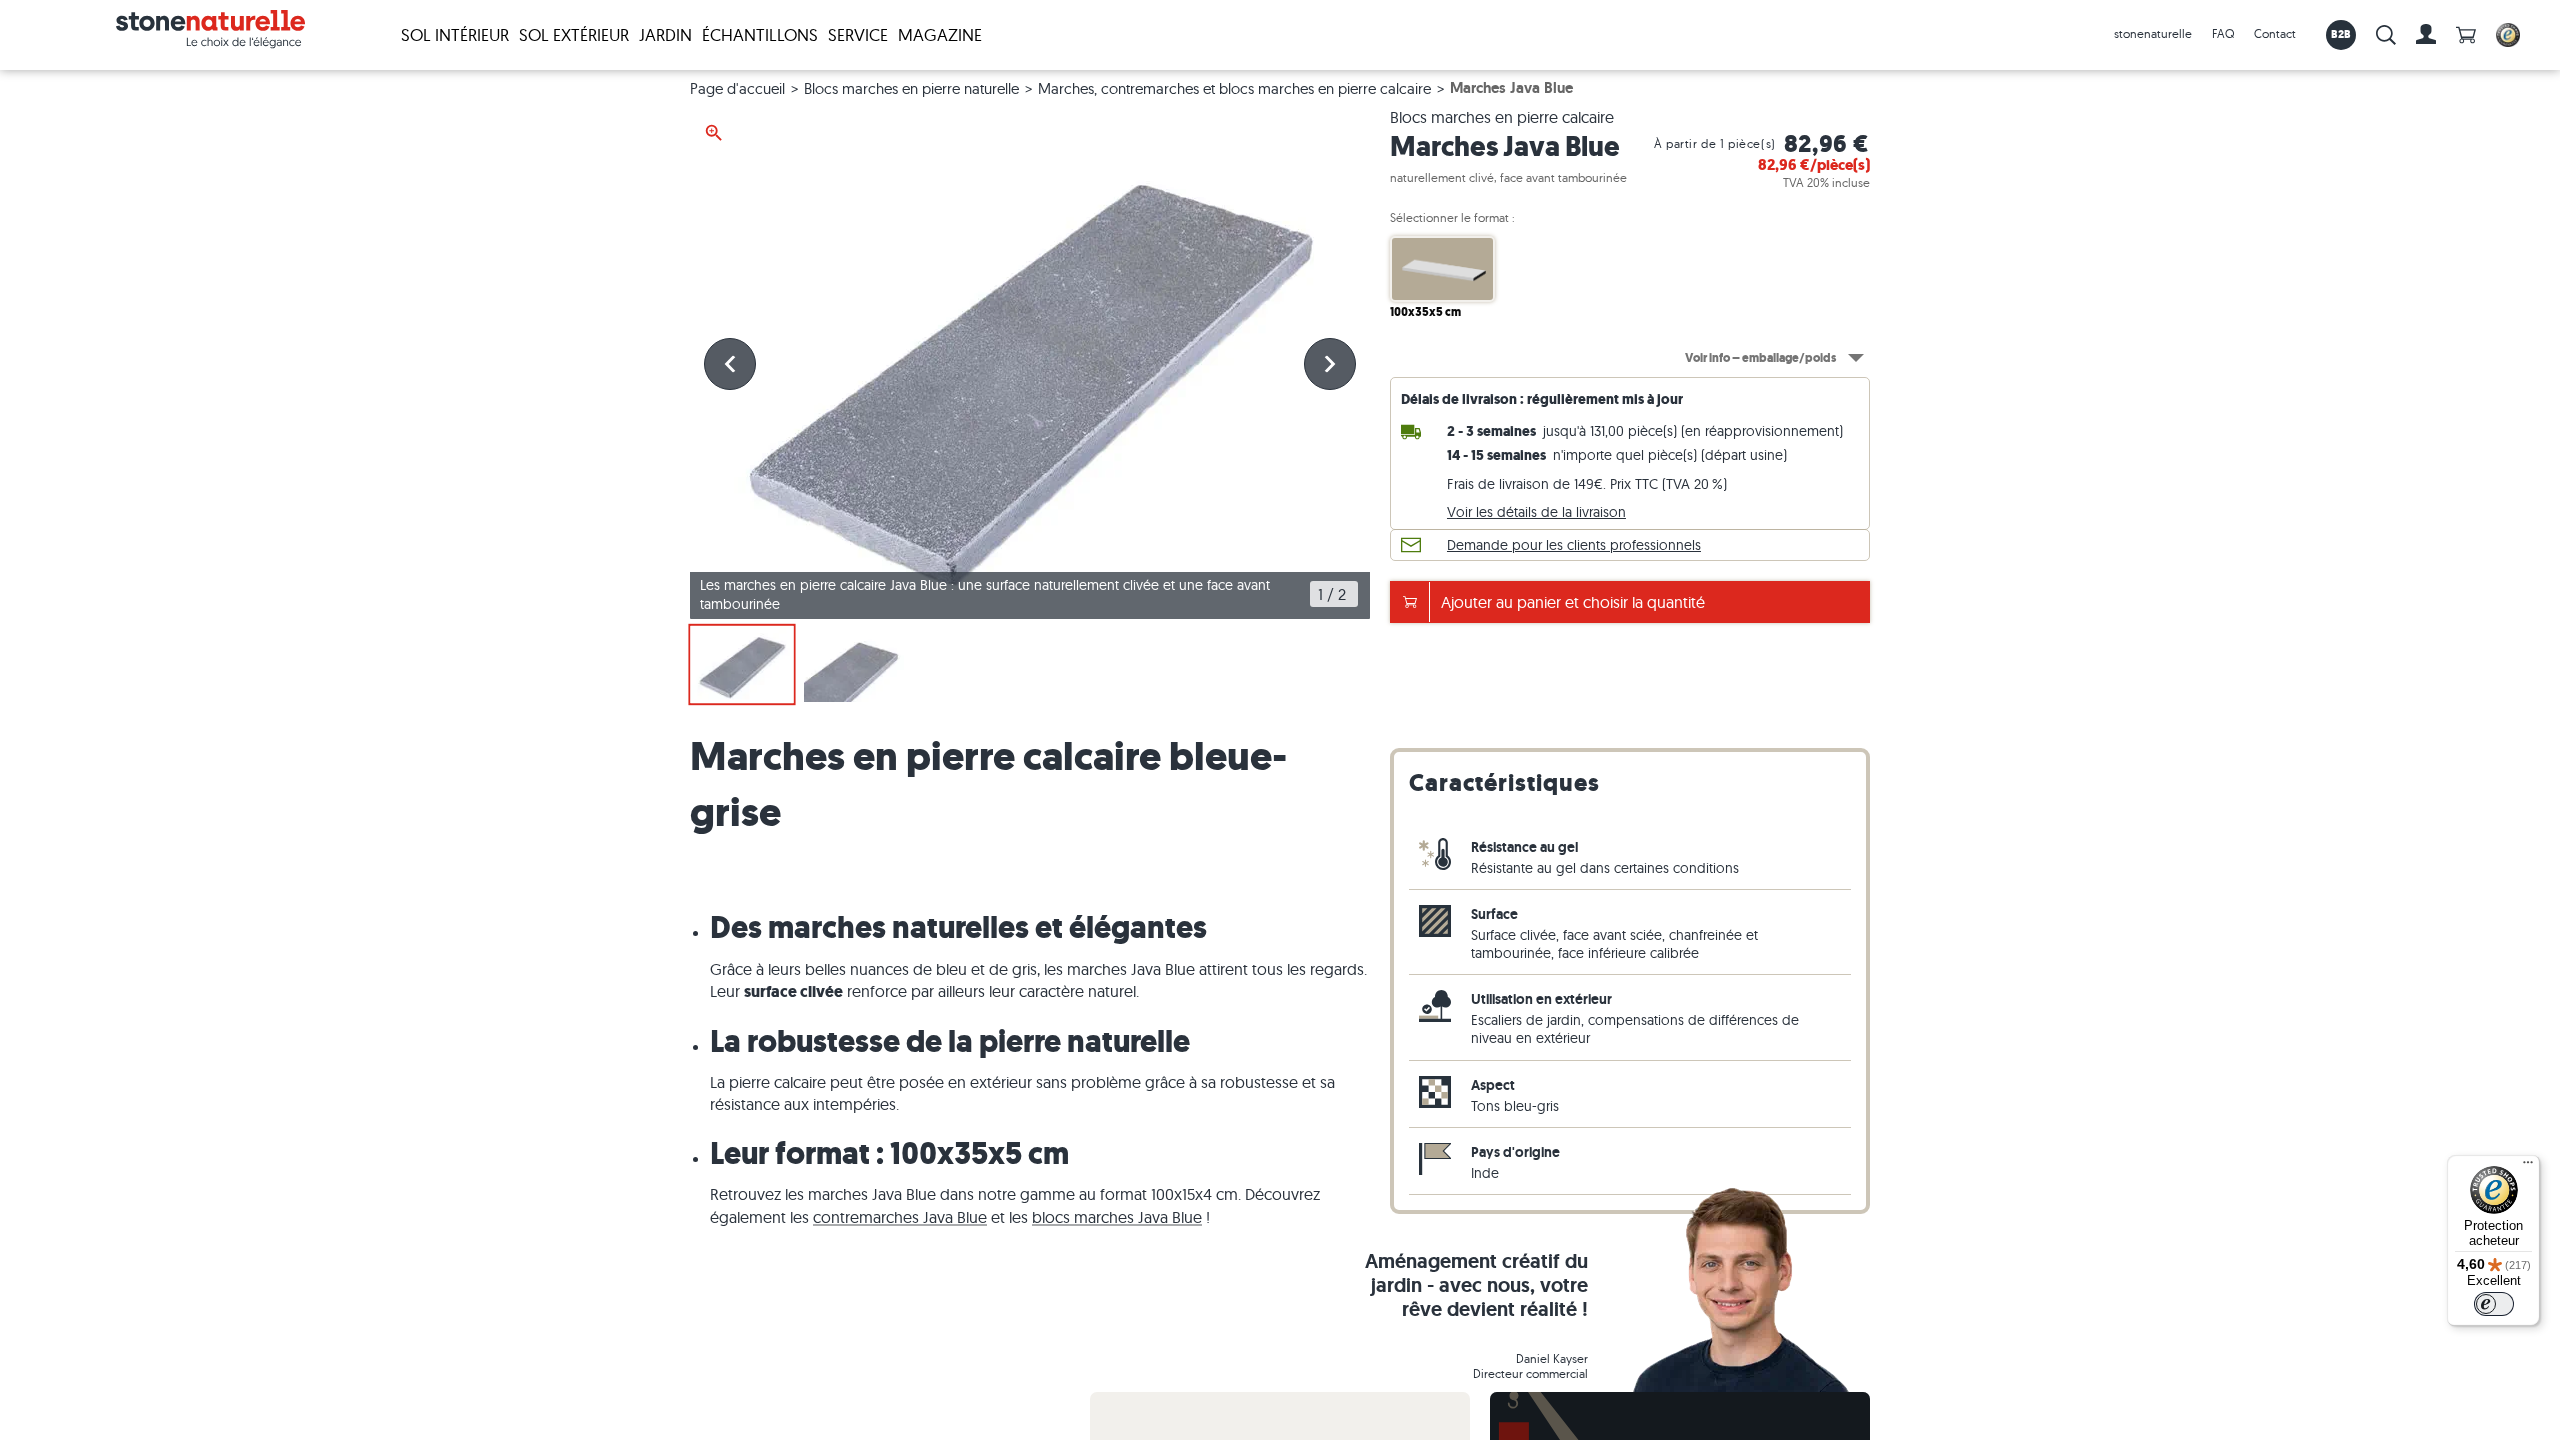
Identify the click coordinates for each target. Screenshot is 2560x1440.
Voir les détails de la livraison (1536, 512)
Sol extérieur (574, 34)
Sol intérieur (455, 34)
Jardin (665, 34)
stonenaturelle (2153, 33)
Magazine (940, 34)
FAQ (2223, 33)
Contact (2275, 33)
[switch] (2494, 1304)
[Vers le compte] (2426, 35)
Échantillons (760, 34)
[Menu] (2528, 1167)
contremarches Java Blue (900, 1217)
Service (858, 34)
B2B (2341, 34)
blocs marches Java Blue (1117, 1217)
